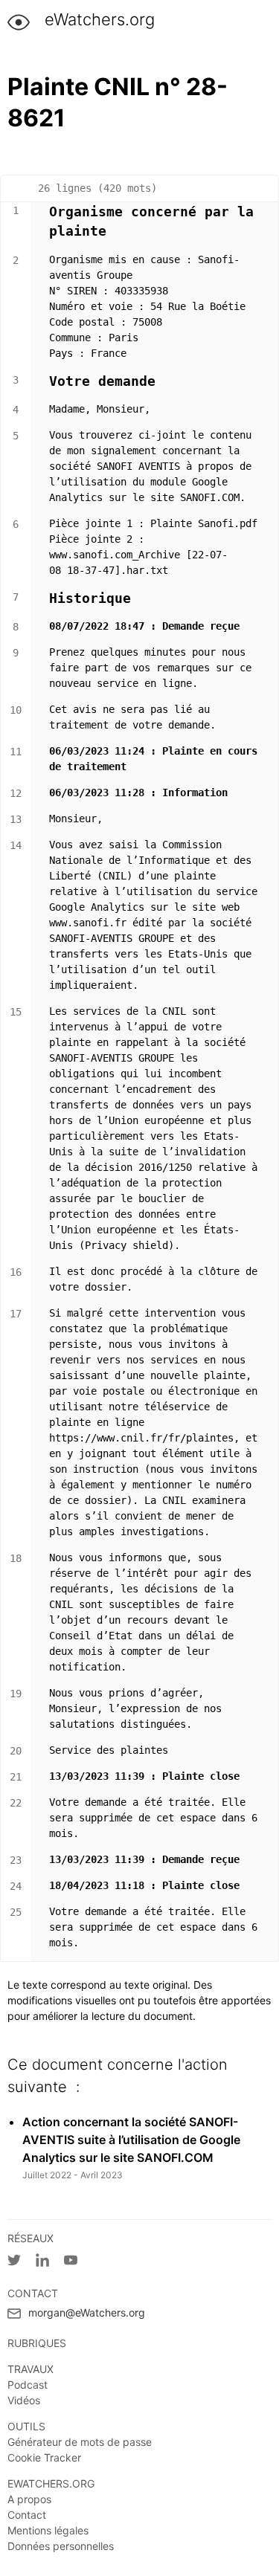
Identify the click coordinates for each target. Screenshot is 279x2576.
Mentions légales (48, 2530)
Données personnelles (61, 2546)
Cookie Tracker (44, 2457)
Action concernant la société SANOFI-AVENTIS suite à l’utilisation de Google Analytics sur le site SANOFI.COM (131, 2140)
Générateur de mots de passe (80, 2442)
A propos (29, 2499)
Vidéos (24, 2400)
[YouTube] (78, 2263)
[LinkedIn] (50, 2263)
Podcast (28, 2385)
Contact (27, 2515)
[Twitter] (22, 2263)
